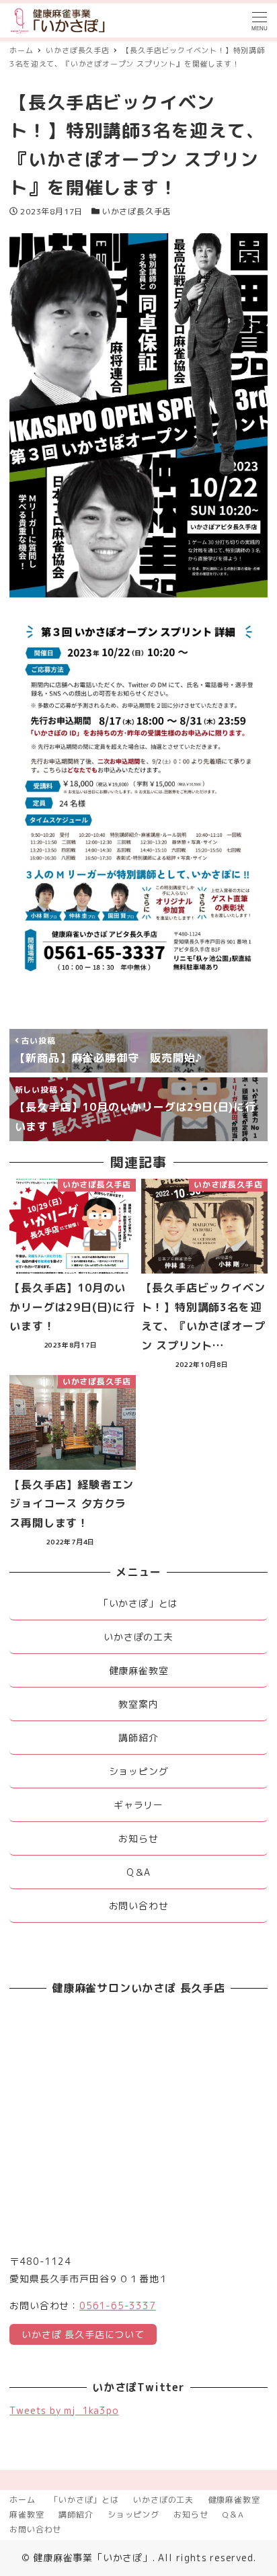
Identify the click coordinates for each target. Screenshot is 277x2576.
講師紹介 (76, 2515)
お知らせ (191, 2515)
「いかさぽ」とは (84, 2500)
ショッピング (133, 2515)
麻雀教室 (27, 2515)
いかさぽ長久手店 (136, 211)
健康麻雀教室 (234, 2500)
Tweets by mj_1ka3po (64, 2410)
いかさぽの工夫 (163, 2500)
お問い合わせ (35, 2529)
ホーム (22, 2500)
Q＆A (233, 2515)
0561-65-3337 (118, 2305)
